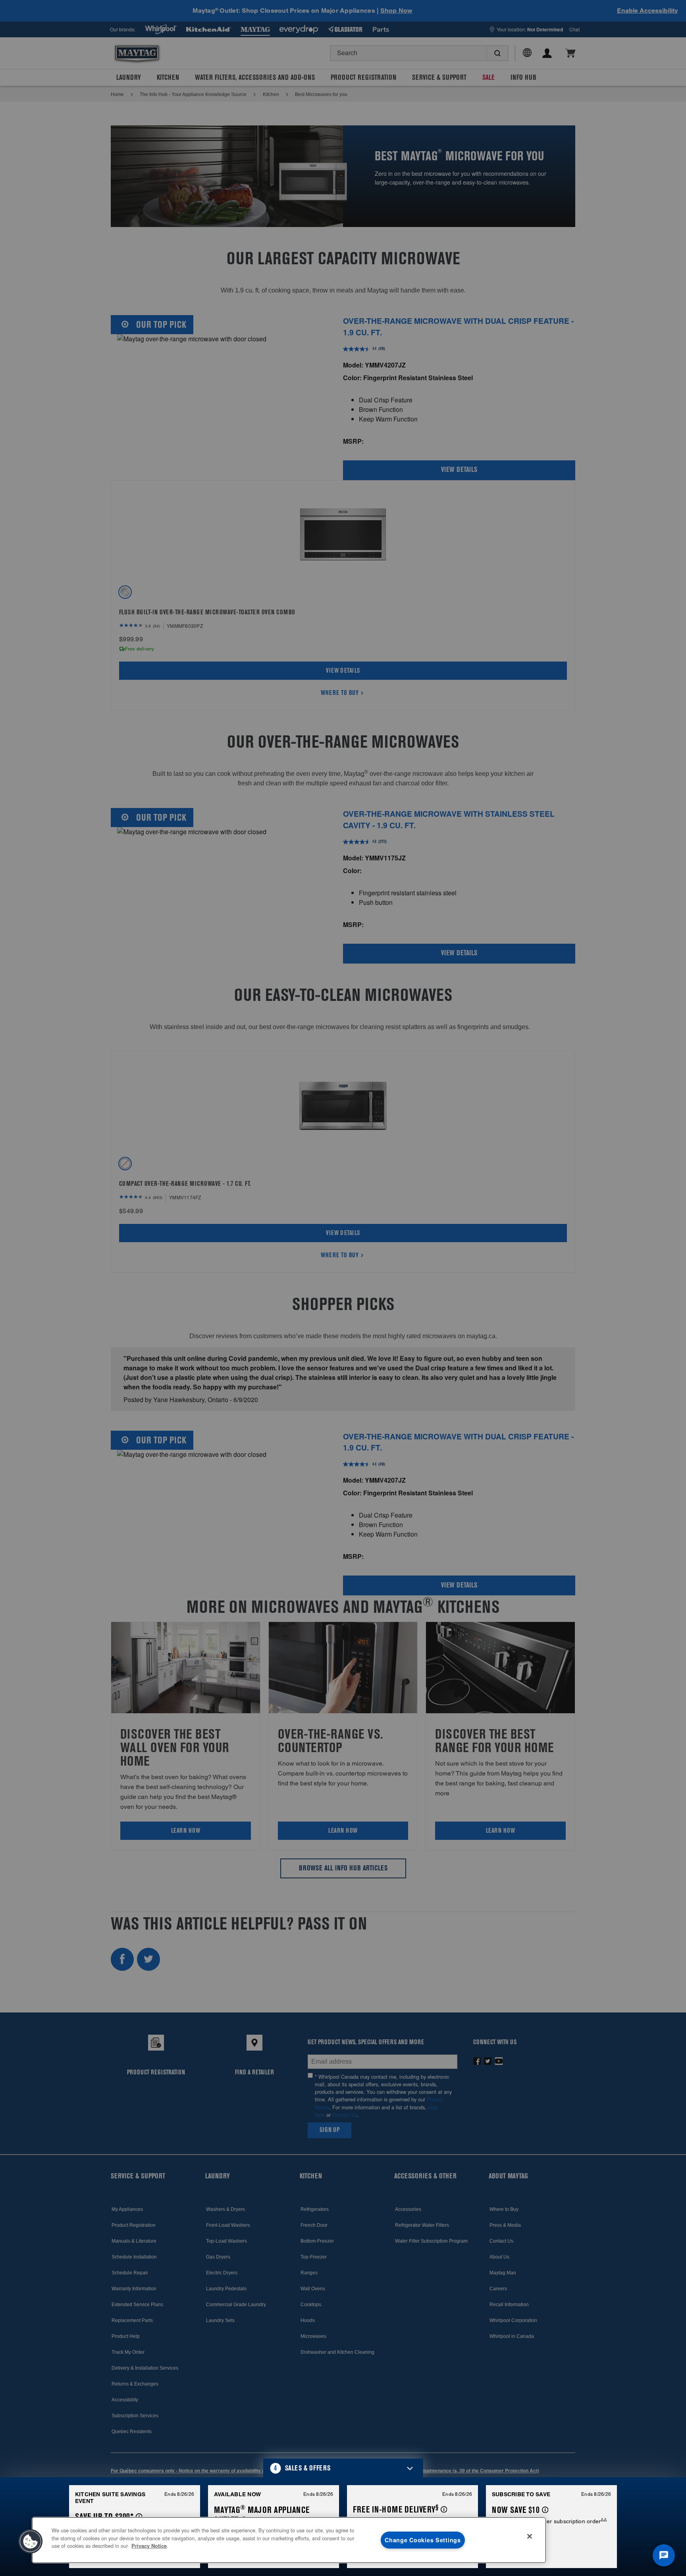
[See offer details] (139, 2517)
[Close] (530, 2536)
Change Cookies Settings (423, 2540)
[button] (343, 2468)
